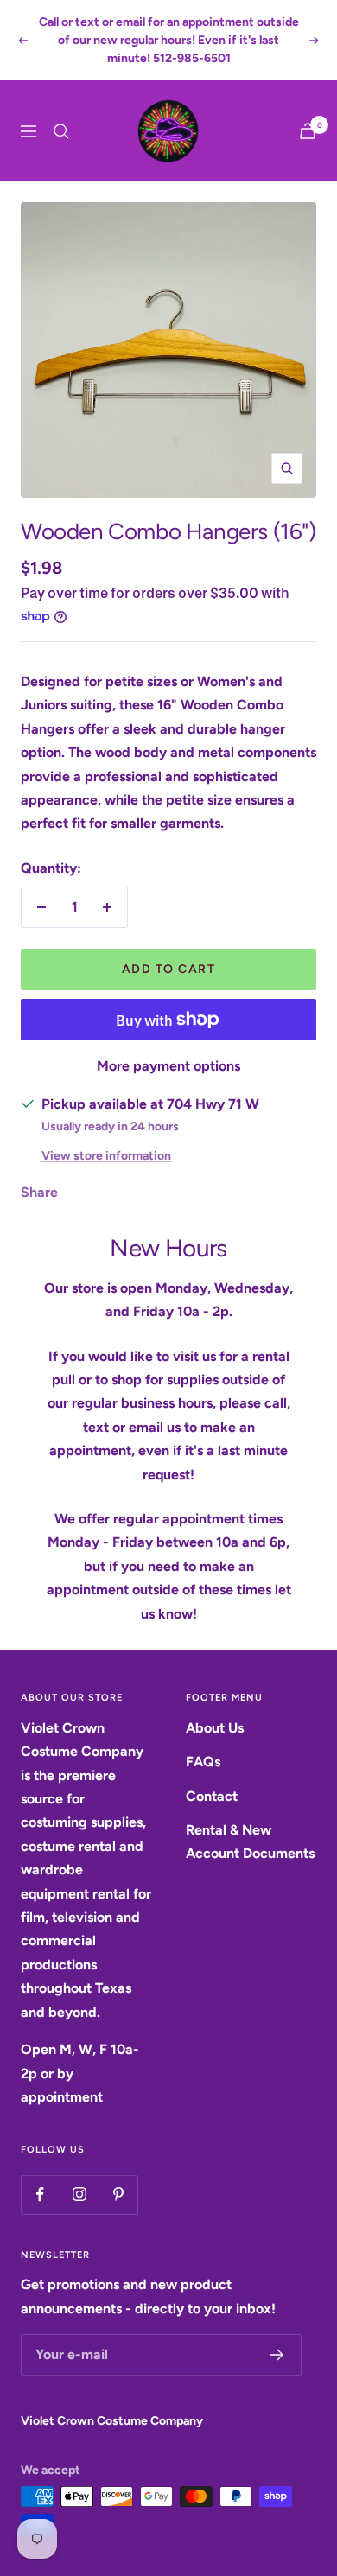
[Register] (277, 2355)
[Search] (61, 131)
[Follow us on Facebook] (40, 2194)
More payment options (168, 1066)
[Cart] (308, 131)
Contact (212, 1796)
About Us (215, 1728)
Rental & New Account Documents (250, 1841)
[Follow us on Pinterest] (118, 2194)
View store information (106, 1156)
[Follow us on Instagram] (79, 2194)
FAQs (203, 1762)
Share (39, 1192)
